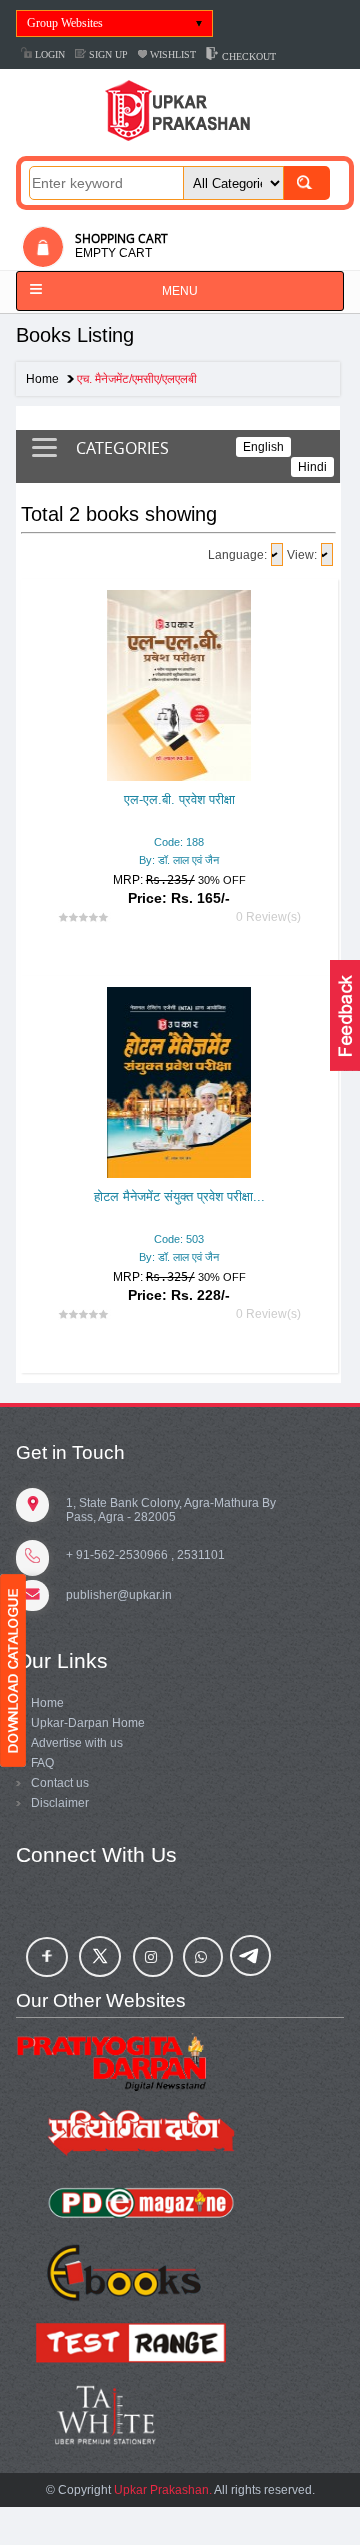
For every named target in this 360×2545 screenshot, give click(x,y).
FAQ (42, 1763)
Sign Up (107, 54)
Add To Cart (123, 1218)
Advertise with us (77, 1743)
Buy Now (212, 1218)
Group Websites (65, 23)
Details (181, 783)
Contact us (60, 1783)
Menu (180, 291)
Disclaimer (60, 1803)
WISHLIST (171, 54)
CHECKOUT (247, 56)
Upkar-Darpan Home (88, 1723)
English (263, 447)
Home (42, 379)
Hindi (312, 467)
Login (48, 54)
